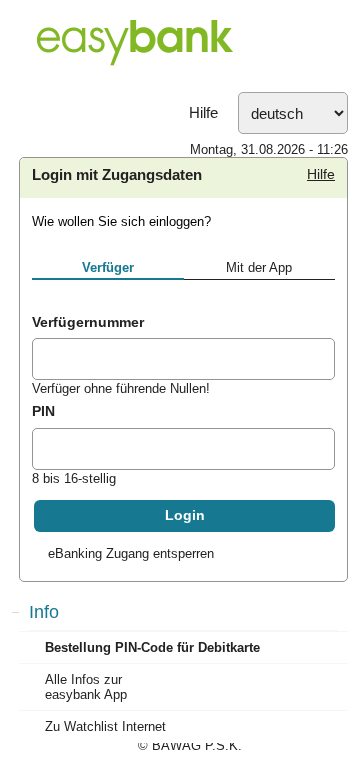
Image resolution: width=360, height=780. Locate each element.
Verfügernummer (88, 322)
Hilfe (203, 113)
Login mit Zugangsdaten (117, 175)
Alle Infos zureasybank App (86, 687)
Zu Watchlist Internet (105, 726)
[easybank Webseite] (180, 46)
